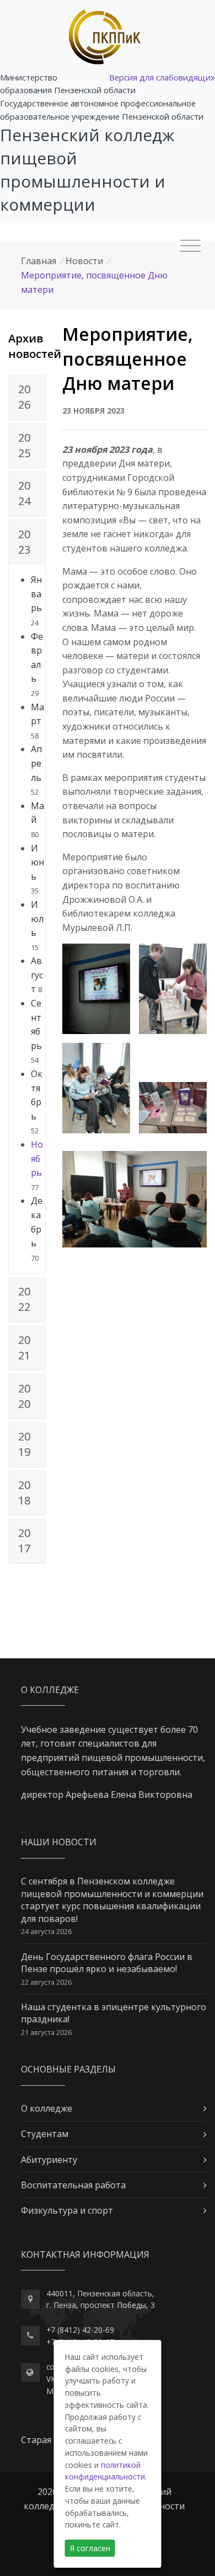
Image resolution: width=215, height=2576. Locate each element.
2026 (24, 397)
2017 (24, 1541)
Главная (39, 261)
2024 (24, 493)
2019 (24, 1444)
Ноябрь (37, 1158)
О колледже (47, 2108)
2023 (24, 542)
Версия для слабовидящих (162, 77)
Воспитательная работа (73, 2185)
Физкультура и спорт (67, 2210)
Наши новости (59, 1842)
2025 (24, 445)
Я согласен (90, 2548)
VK (51, 2379)
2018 (24, 1493)
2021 (24, 1348)
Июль (37, 919)
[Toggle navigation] (190, 246)
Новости (84, 261)
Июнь (37, 862)
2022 (24, 1299)
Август (37, 975)
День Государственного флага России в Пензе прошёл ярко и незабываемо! (107, 1963)
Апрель (36, 763)
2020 (24, 1396)
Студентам (45, 2134)
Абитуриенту (49, 2160)
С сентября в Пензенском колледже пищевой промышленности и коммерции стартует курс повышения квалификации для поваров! (112, 1900)
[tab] (27, 398)
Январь (36, 594)
